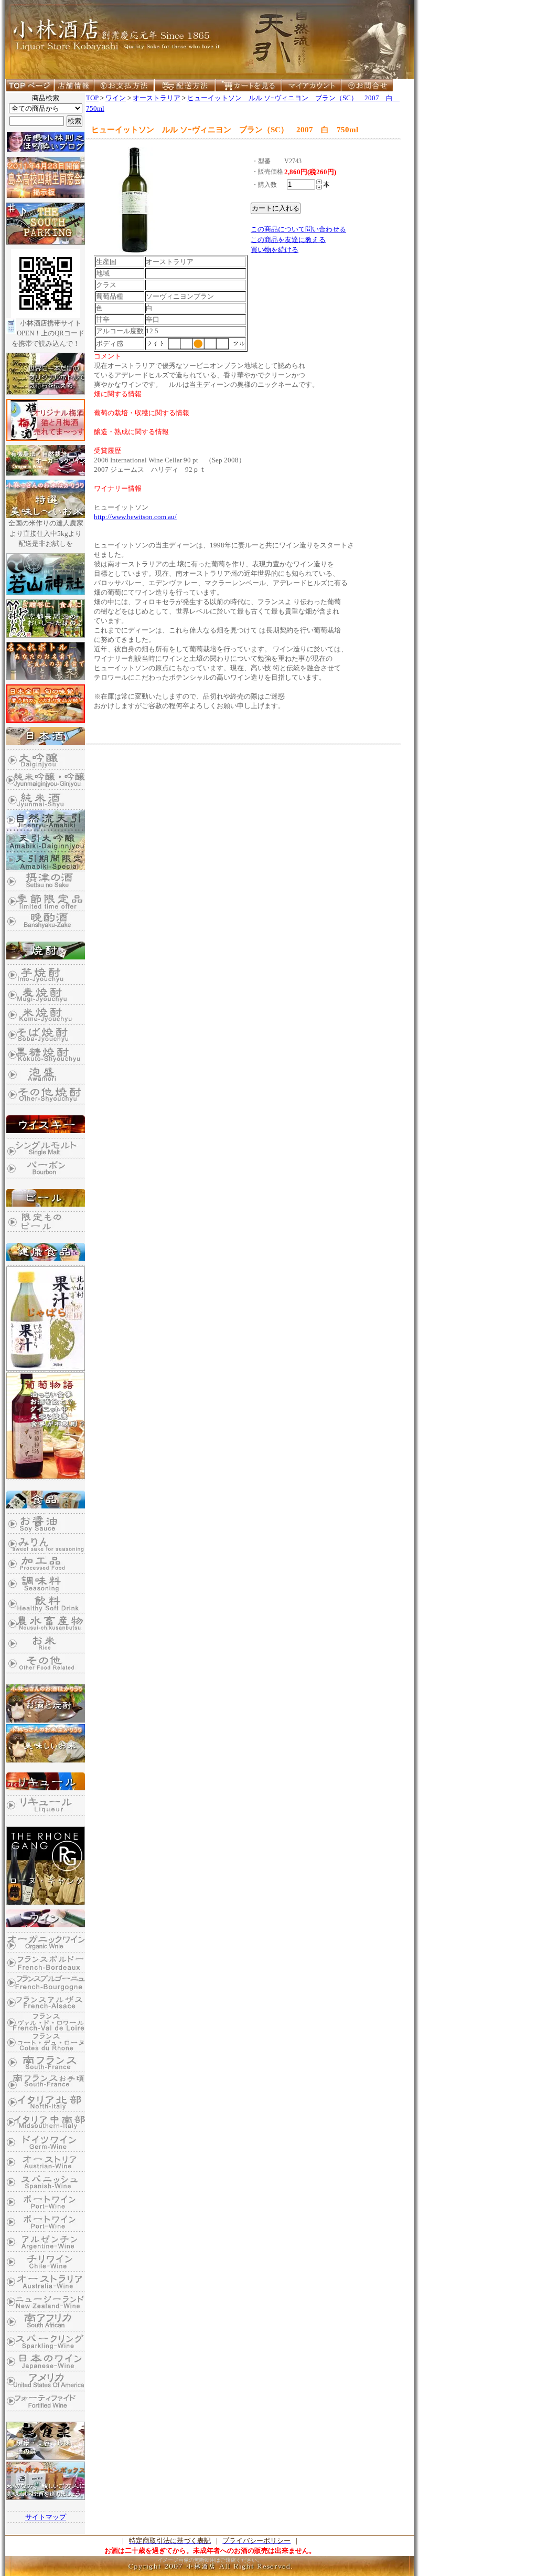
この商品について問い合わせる (298, 229)
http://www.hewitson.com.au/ (135, 517)
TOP (92, 98)
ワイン (116, 98)
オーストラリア (157, 98)
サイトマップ (46, 2517)
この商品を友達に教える (288, 240)
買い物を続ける (275, 250)
